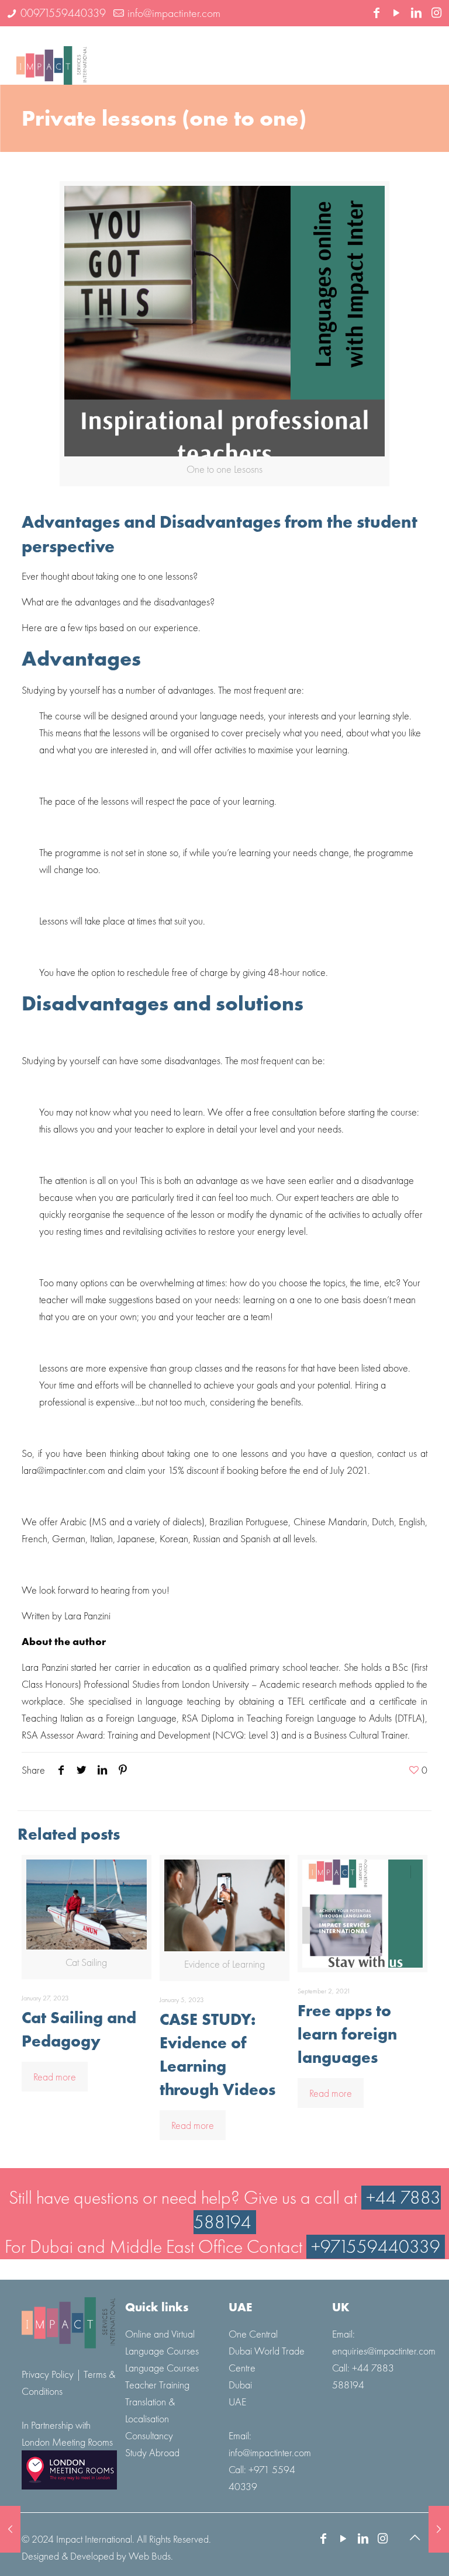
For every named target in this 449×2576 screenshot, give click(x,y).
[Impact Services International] (51, 56)
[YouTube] (396, 14)
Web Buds (150, 2556)
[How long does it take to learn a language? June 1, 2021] (10, 2529)
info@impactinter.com (174, 13)
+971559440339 (376, 2247)
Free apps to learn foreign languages (347, 2034)
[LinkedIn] (416, 14)
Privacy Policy (49, 2374)
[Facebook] (377, 14)
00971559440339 (63, 13)
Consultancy (149, 2435)
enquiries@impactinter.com (384, 2351)
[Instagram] (436, 14)
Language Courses (162, 2368)
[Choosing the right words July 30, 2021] (439, 2529)
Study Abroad (152, 2452)
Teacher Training (157, 2385)
